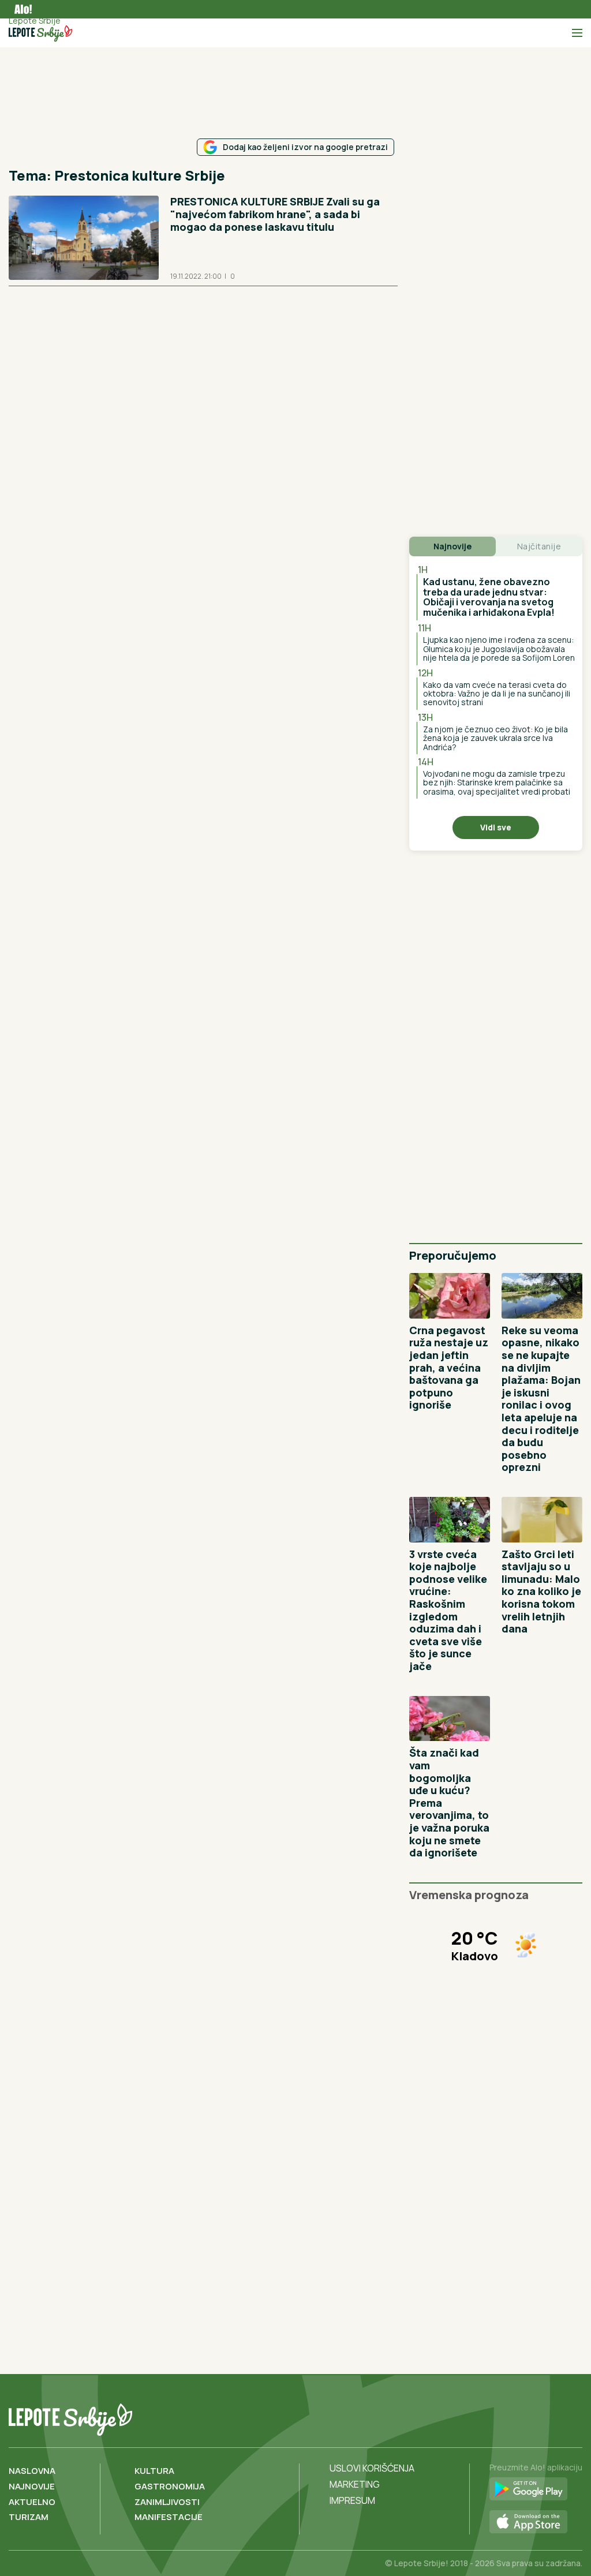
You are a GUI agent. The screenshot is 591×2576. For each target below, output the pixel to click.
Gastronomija (170, 2486)
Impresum (352, 2500)
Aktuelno (32, 2502)
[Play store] (536, 2489)
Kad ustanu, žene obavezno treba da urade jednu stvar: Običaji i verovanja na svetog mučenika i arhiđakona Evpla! (489, 597)
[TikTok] (548, 2417)
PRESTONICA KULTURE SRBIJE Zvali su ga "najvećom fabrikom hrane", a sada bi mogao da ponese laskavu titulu (275, 214)
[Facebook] (525, 2417)
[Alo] (20, 9)
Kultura (154, 2471)
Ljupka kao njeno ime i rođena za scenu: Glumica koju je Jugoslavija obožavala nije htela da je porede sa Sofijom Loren (499, 649)
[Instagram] (572, 2417)
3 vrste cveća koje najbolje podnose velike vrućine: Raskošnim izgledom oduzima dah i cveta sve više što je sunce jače (448, 1610)
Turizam (29, 2517)
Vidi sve (496, 827)
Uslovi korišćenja (372, 2468)
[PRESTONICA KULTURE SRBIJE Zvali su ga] (84, 238)
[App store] (536, 2522)
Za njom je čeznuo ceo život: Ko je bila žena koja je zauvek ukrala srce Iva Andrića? (495, 738)
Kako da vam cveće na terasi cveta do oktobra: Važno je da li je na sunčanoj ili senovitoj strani (497, 694)
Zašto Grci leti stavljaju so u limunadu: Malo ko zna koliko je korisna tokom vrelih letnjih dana (541, 1592)
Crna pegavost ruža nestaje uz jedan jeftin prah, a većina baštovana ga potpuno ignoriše (449, 1368)
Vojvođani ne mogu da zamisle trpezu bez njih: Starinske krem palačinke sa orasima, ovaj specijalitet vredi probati (497, 782)
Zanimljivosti (167, 2502)
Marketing (355, 2484)
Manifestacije (169, 2517)
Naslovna (32, 2471)
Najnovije (32, 2486)
